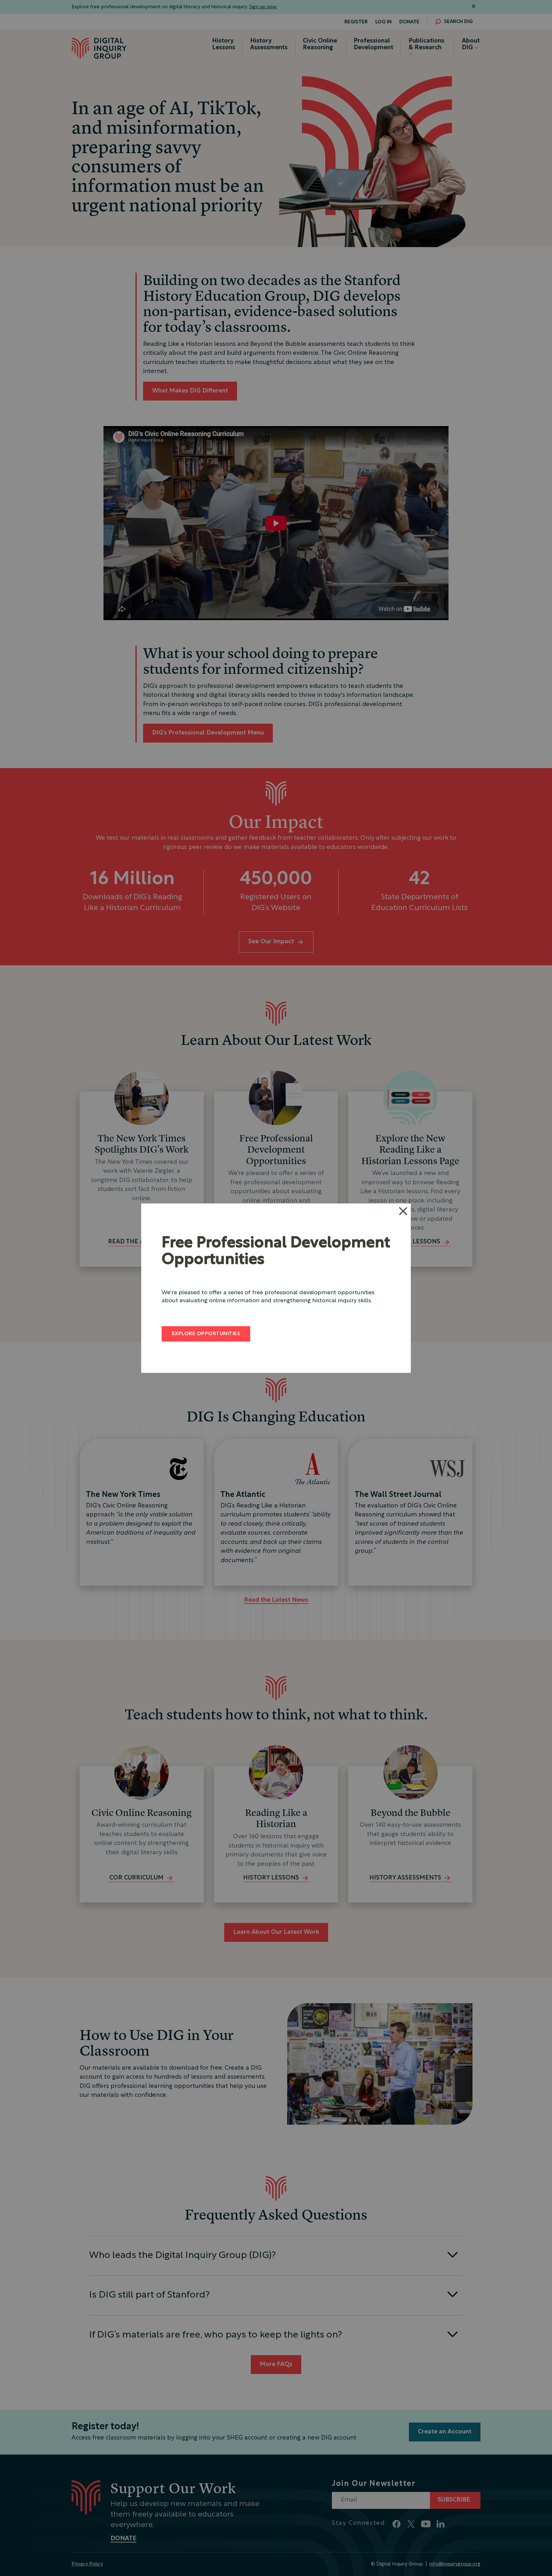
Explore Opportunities (206, 1334)
